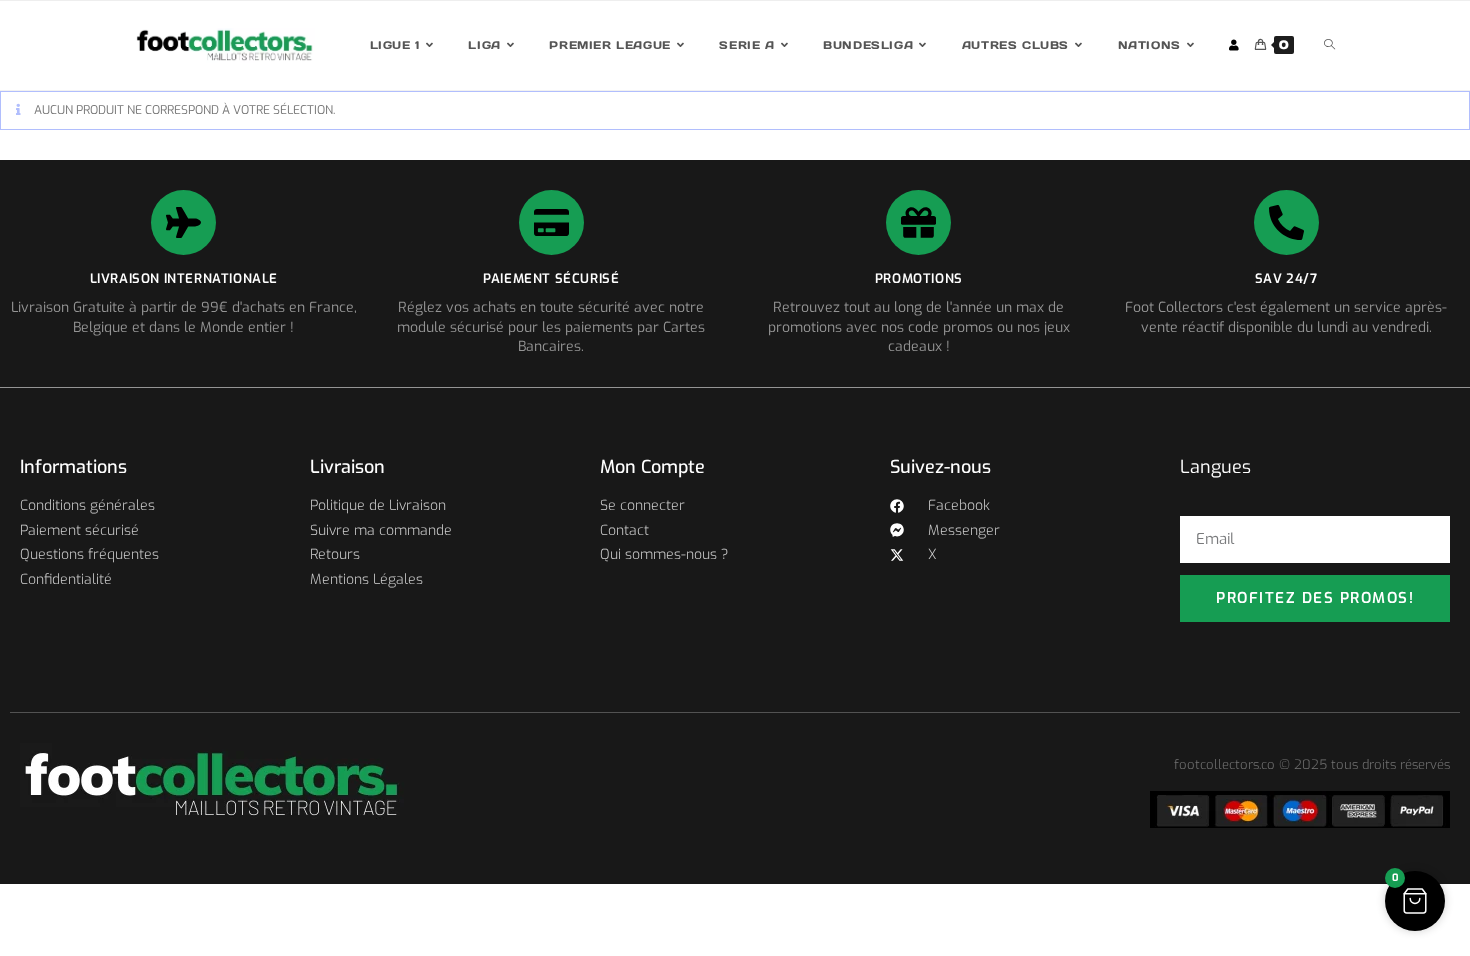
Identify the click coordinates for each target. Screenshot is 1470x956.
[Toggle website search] (1329, 45)
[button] (1415, 901)
